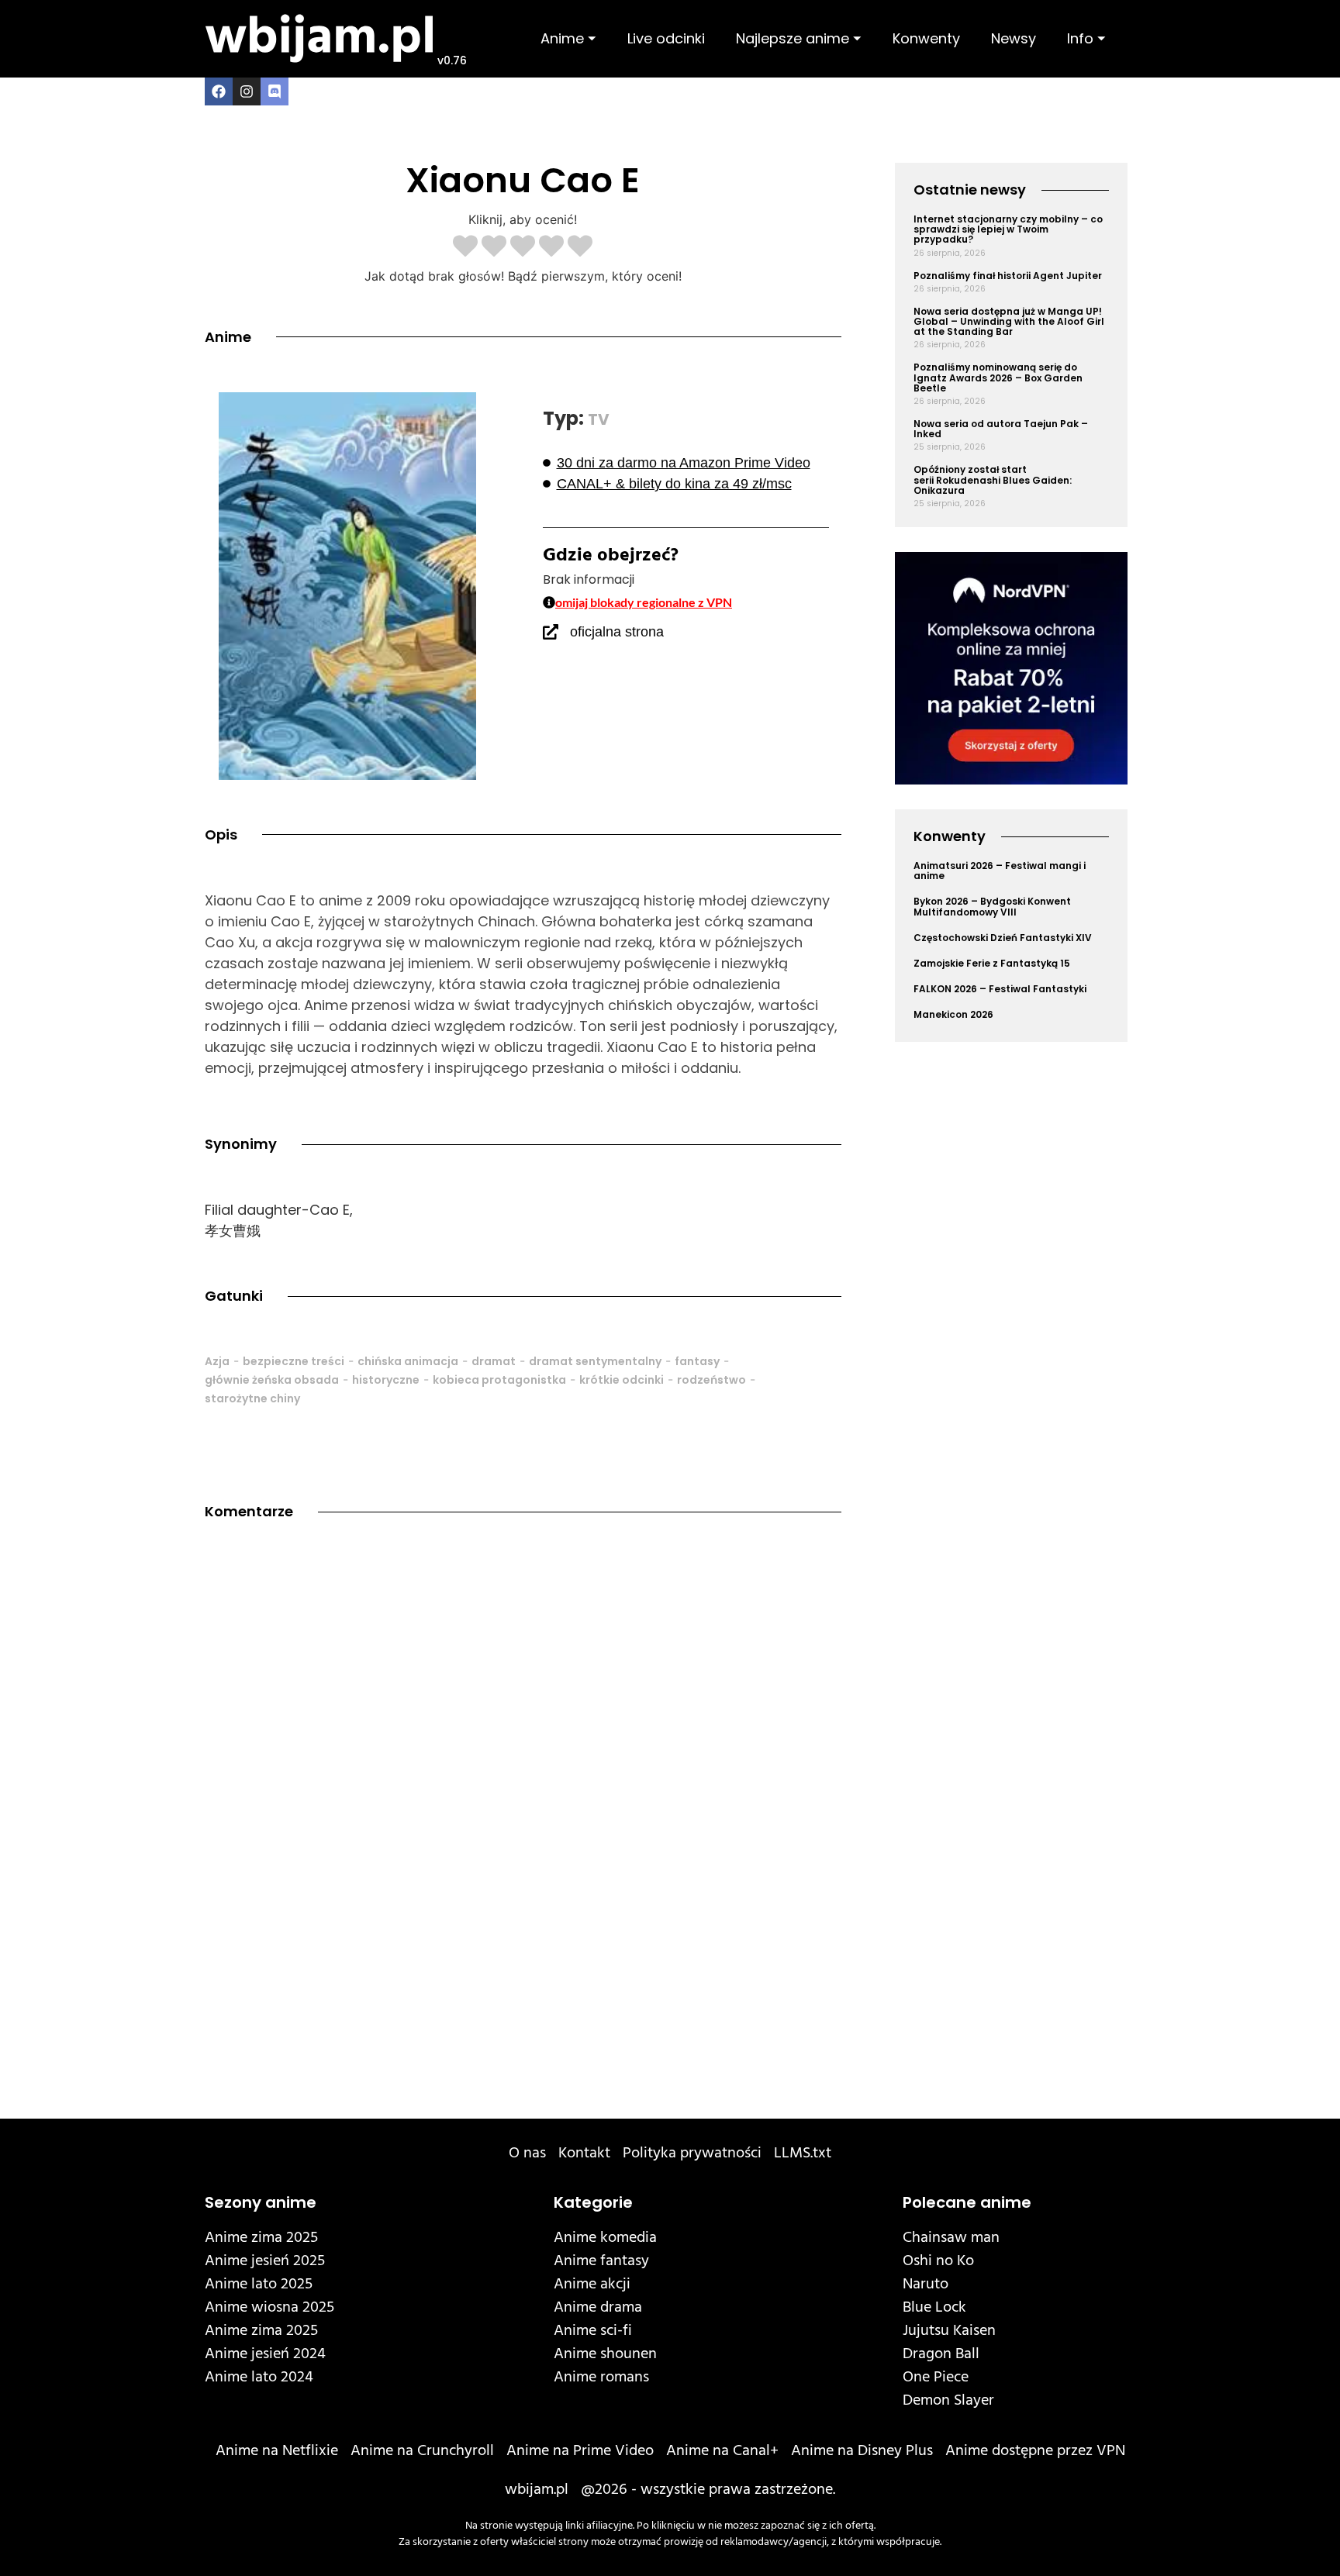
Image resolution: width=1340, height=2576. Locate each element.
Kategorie (593, 2202)
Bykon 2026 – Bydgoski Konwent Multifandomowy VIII (992, 906)
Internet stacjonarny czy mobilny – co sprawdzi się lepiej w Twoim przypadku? (1008, 229)
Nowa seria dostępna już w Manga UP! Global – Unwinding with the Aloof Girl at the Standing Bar (1009, 321)
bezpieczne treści (294, 1361)
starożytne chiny (252, 1398)
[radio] (465, 247)
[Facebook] (219, 91)
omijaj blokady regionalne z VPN (644, 602)
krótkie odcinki (622, 1380)
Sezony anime (261, 2202)
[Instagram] (247, 91)
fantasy (697, 1361)
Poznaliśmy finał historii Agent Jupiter (1008, 276)
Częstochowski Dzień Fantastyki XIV (1003, 938)
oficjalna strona (617, 632)
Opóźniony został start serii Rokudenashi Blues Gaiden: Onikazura (993, 479)
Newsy (1014, 38)
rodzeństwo (711, 1380)
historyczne (386, 1380)
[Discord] (275, 91)
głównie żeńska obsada (272, 1380)
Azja (217, 1361)
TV (599, 419)
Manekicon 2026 (953, 1014)
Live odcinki (666, 38)
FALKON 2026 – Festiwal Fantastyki (1000, 989)
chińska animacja (408, 1361)
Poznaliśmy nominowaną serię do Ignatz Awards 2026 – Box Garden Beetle (998, 377)
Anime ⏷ (568, 38)
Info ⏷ (1086, 38)
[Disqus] (523, 1760)
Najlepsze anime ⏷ (799, 38)
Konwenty (926, 38)
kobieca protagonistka (499, 1380)
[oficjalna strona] (551, 632)
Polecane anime (967, 2202)
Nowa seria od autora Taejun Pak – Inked (1001, 429)
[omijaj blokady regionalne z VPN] (549, 602)
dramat (494, 1361)
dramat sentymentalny (595, 1361)
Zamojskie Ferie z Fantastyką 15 (992, 963)
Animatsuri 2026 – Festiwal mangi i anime (1000, 871)
